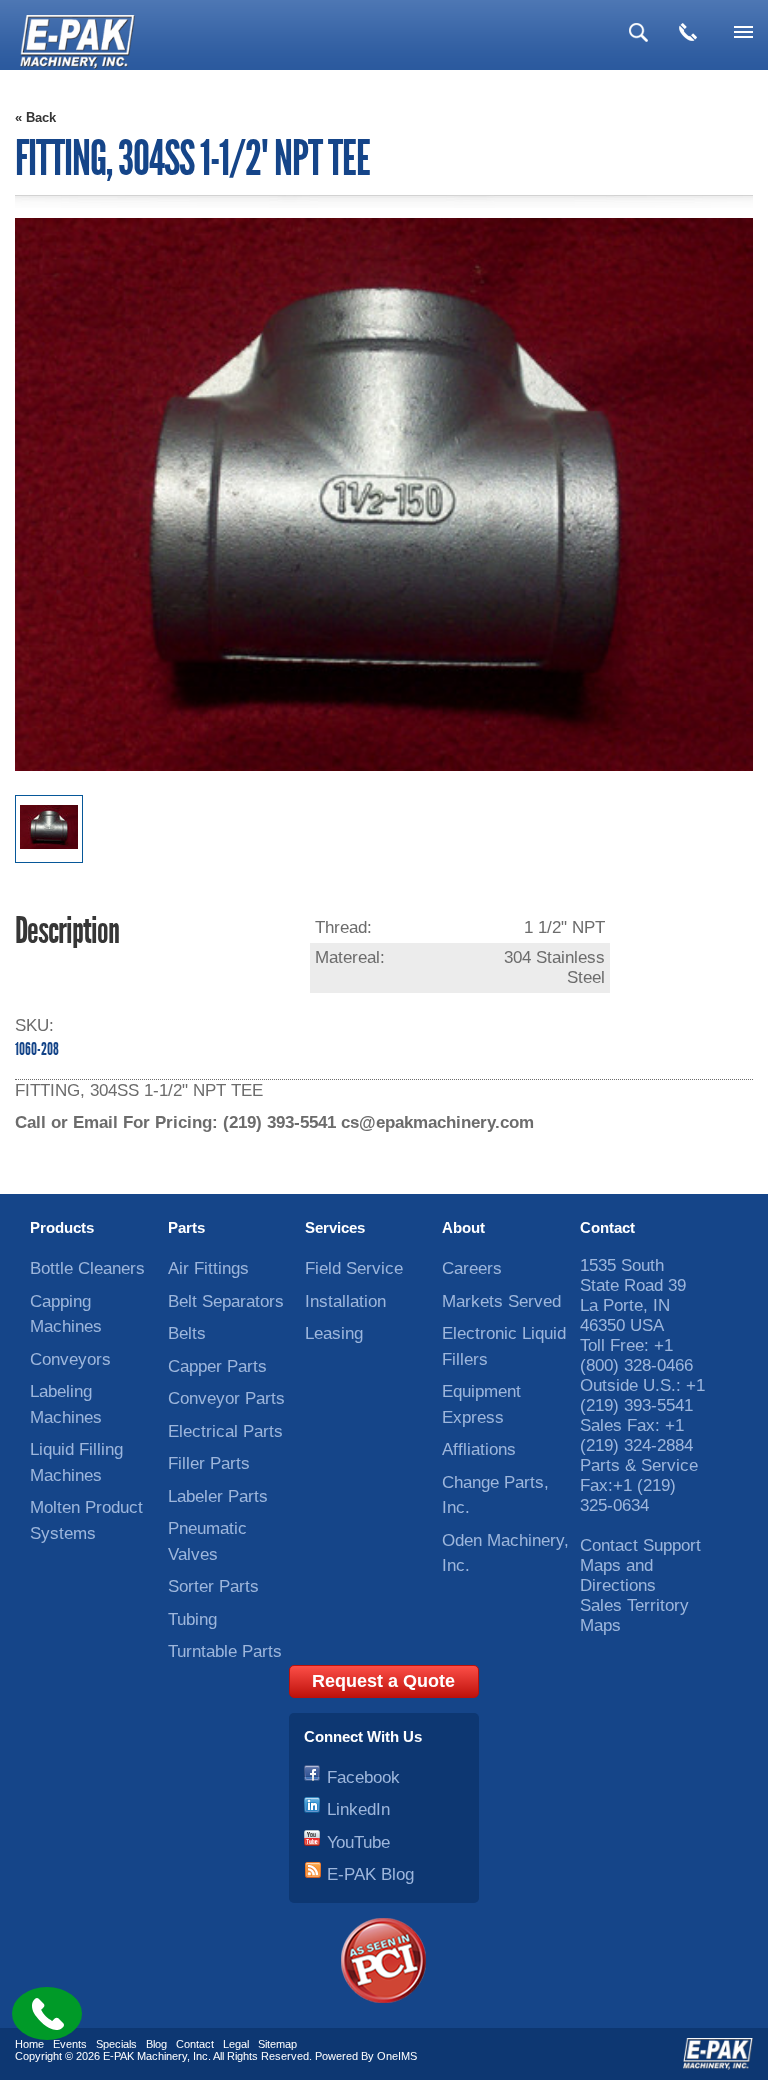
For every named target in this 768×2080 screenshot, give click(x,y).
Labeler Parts (218, 1496)
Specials (116, 2044)
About (463, 1227)
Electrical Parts (225, 1431)
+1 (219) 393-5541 (642, 1395)
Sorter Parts (213, 1586)
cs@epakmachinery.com (437, 1122)
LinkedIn (358, 1809)
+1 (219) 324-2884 (636, 1435)
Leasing (334, 1333)
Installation (345, 1301)
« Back (35, 117)
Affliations (479, 1449)
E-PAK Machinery (145, 2056)
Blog (156, 2044)
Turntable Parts (225, 1651)
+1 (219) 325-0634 (628, 1495)
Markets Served (501, 1301)
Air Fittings (208, 1268)
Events (70, 2044)
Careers (472, 1268)
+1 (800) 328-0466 (636, 1355)
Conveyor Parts (226, 1398)
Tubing (192, 1619)
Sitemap (277, 2044)
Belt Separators (226, 1301)
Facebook (363, 1777)
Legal (236, 2044)
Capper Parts (217, 1366)
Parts (186, 1227)
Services (335, 1227)
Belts (187, 1333)
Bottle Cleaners (87, 1268)
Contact (607, 1227)
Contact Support (640, 1545)
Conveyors (70, 1359)
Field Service (354, 1268)
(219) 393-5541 (279, 1122)
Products (62, 1227)
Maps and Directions (618, 1575)
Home (29, 2044)
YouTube (358, 1842)
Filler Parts (209, 1463)
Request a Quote (383, 1681)
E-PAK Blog (370, 1874)
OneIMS (397, 2056)
